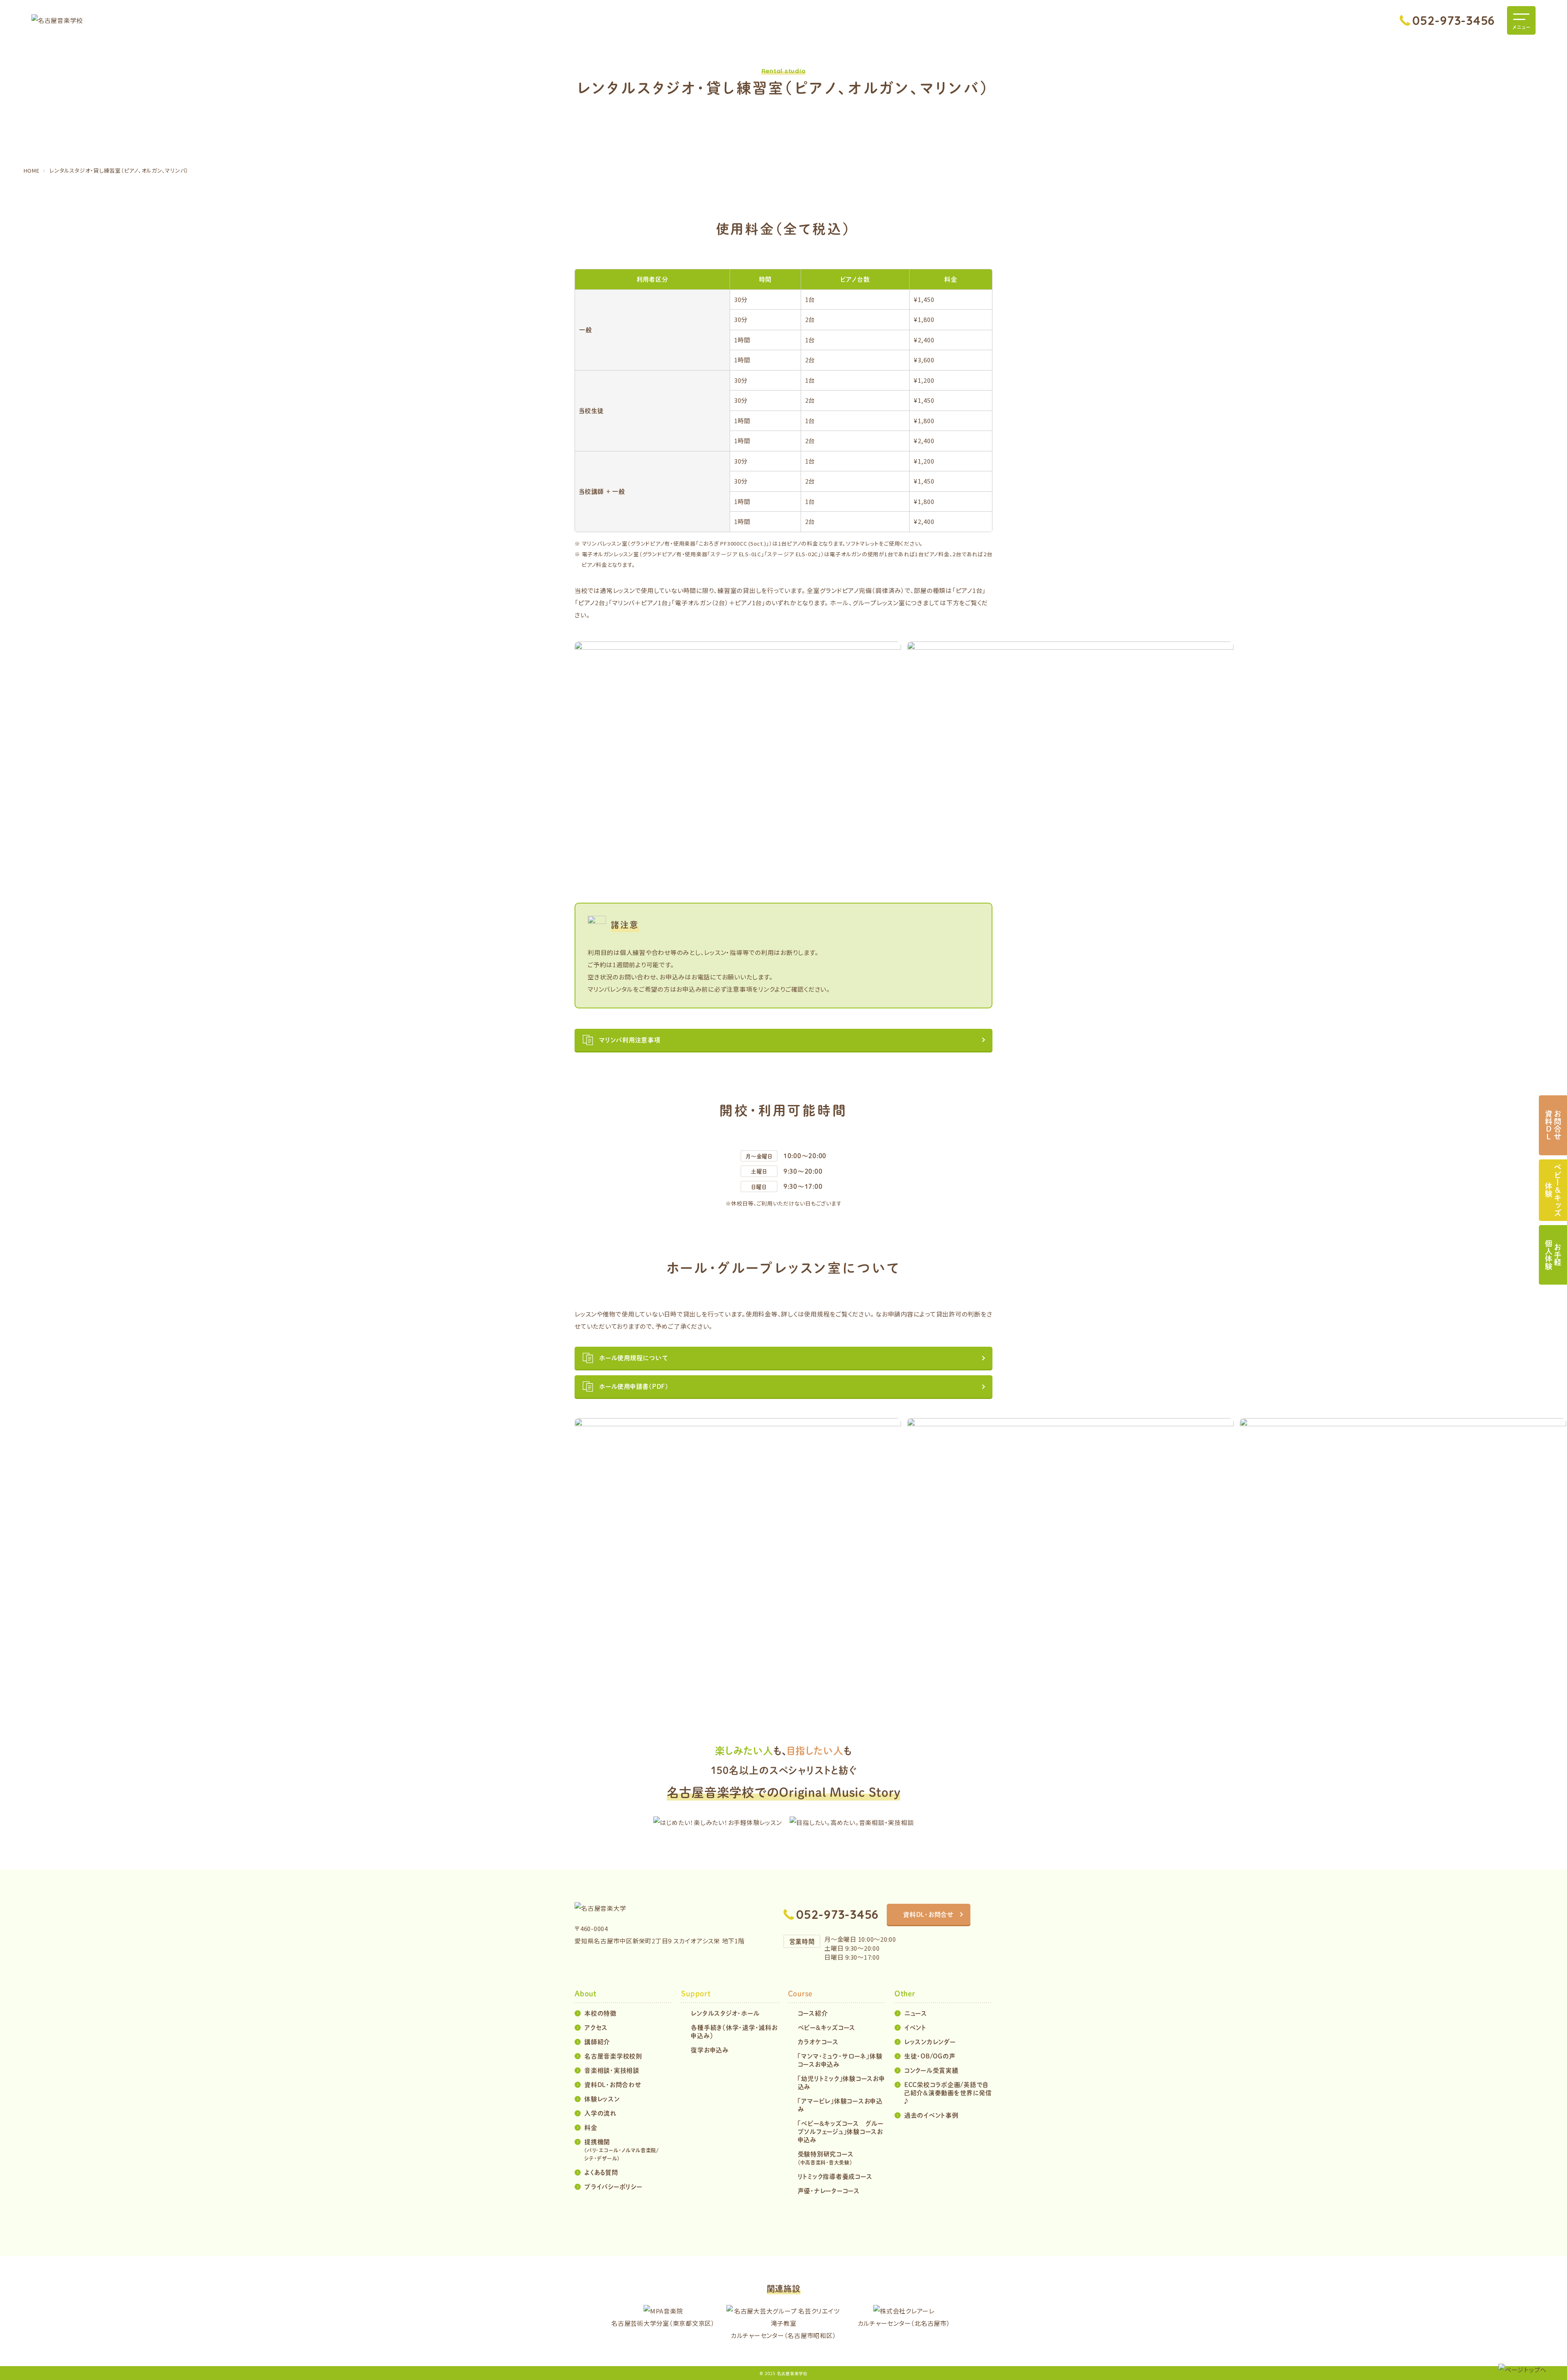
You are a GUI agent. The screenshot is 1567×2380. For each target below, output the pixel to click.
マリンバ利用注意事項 (630, 1040)
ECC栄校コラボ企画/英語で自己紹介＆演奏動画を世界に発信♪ (948, 2092)
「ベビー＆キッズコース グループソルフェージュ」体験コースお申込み (841, 2131)
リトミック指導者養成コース (835, 2176)
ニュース (916, 2013)
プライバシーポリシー (613, 2186)
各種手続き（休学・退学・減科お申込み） (734, 2031)
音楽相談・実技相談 (612, 2070)
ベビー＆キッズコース (827, 2027)
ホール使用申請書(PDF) (634, 1386)
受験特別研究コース (826, 2158)
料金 (591, 2127)
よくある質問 (601, 2172)
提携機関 (622, 2150)
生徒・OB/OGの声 (930, 2056)
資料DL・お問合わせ (613, 2084)
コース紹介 (813, 2013)
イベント (915, 2027)
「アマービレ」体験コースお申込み (840, 2105)
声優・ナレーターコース (829, 2190)
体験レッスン (602, 2099)
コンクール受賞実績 (931, 2070)
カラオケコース (818, 2041)
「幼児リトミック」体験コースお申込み (841, 2082)
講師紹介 (597, 2041)
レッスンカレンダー (930, 2041)
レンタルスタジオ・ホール (725, 2013)
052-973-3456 (1454, 20)
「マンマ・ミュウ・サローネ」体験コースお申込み (840, 2060)
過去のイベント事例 (931, 2115)
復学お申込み (710, 2050)
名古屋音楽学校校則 (613, 2056)
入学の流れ (600, 2113)
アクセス (596, 2027)
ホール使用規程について (633, 1358)
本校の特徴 (600, 2013)
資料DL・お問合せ (929, 1914)
